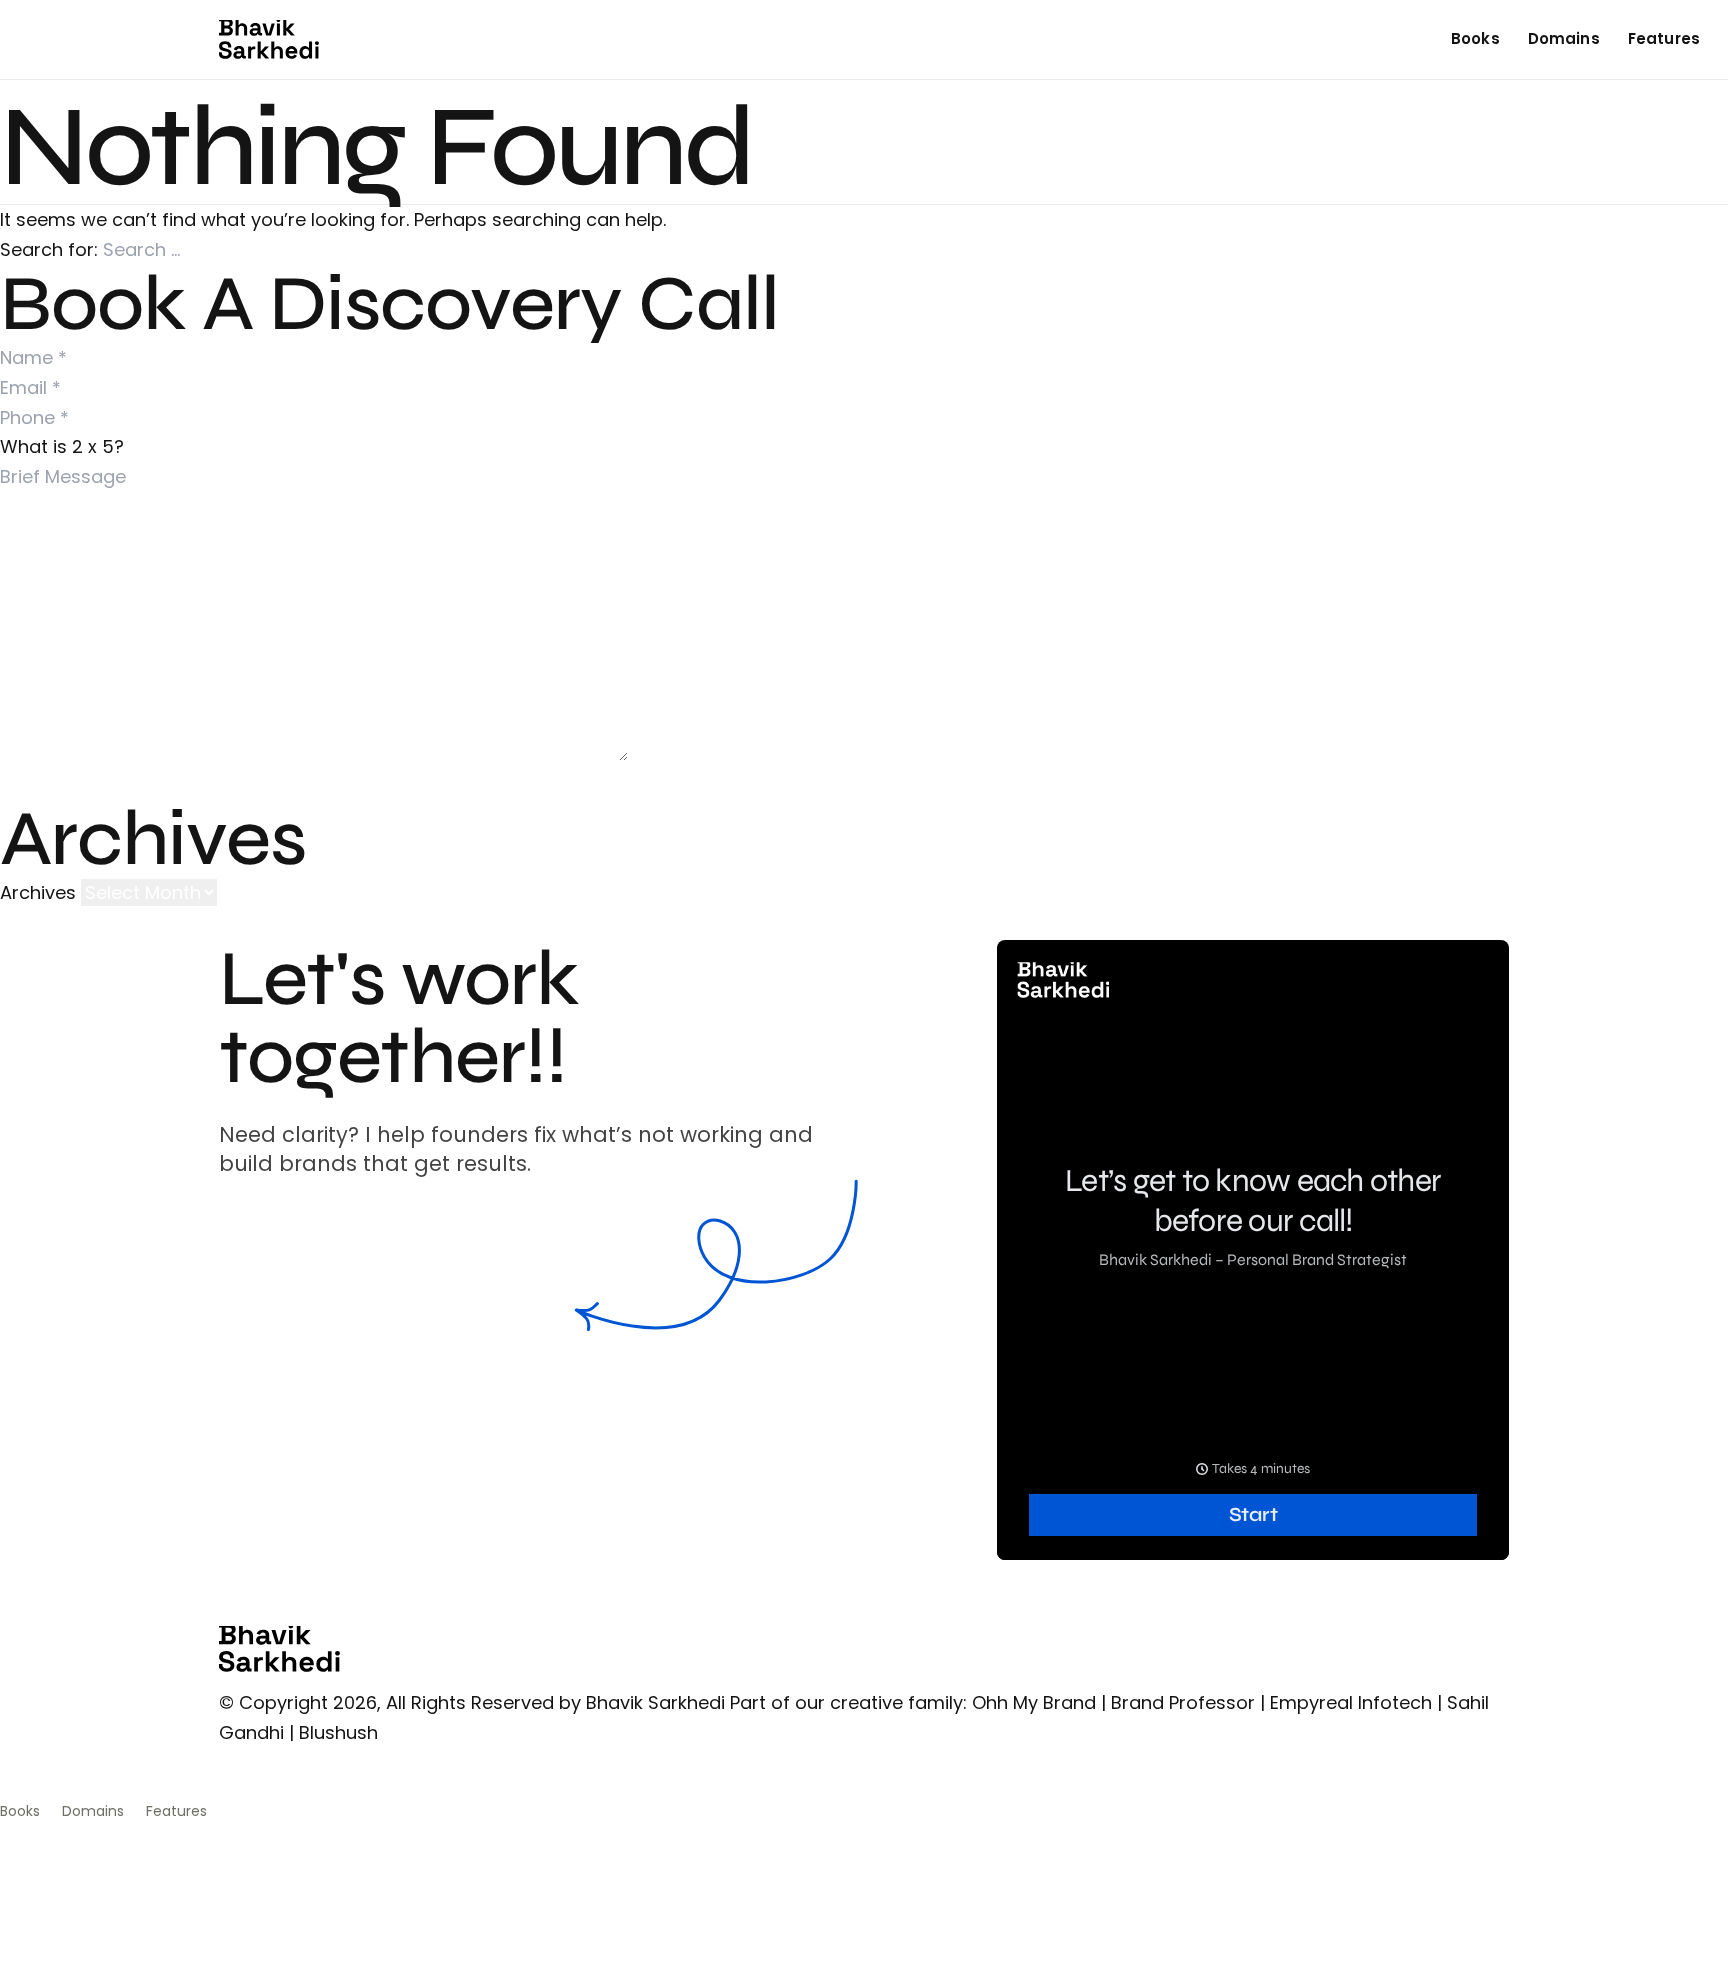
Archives (38, 892)
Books (1475, 38)
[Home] (269, 39)
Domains (1564, 38)
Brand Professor (1183, 1702)
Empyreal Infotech (1351, 1702)
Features (1664, 38)
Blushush (338, 1732)
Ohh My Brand (1034, 1702)
